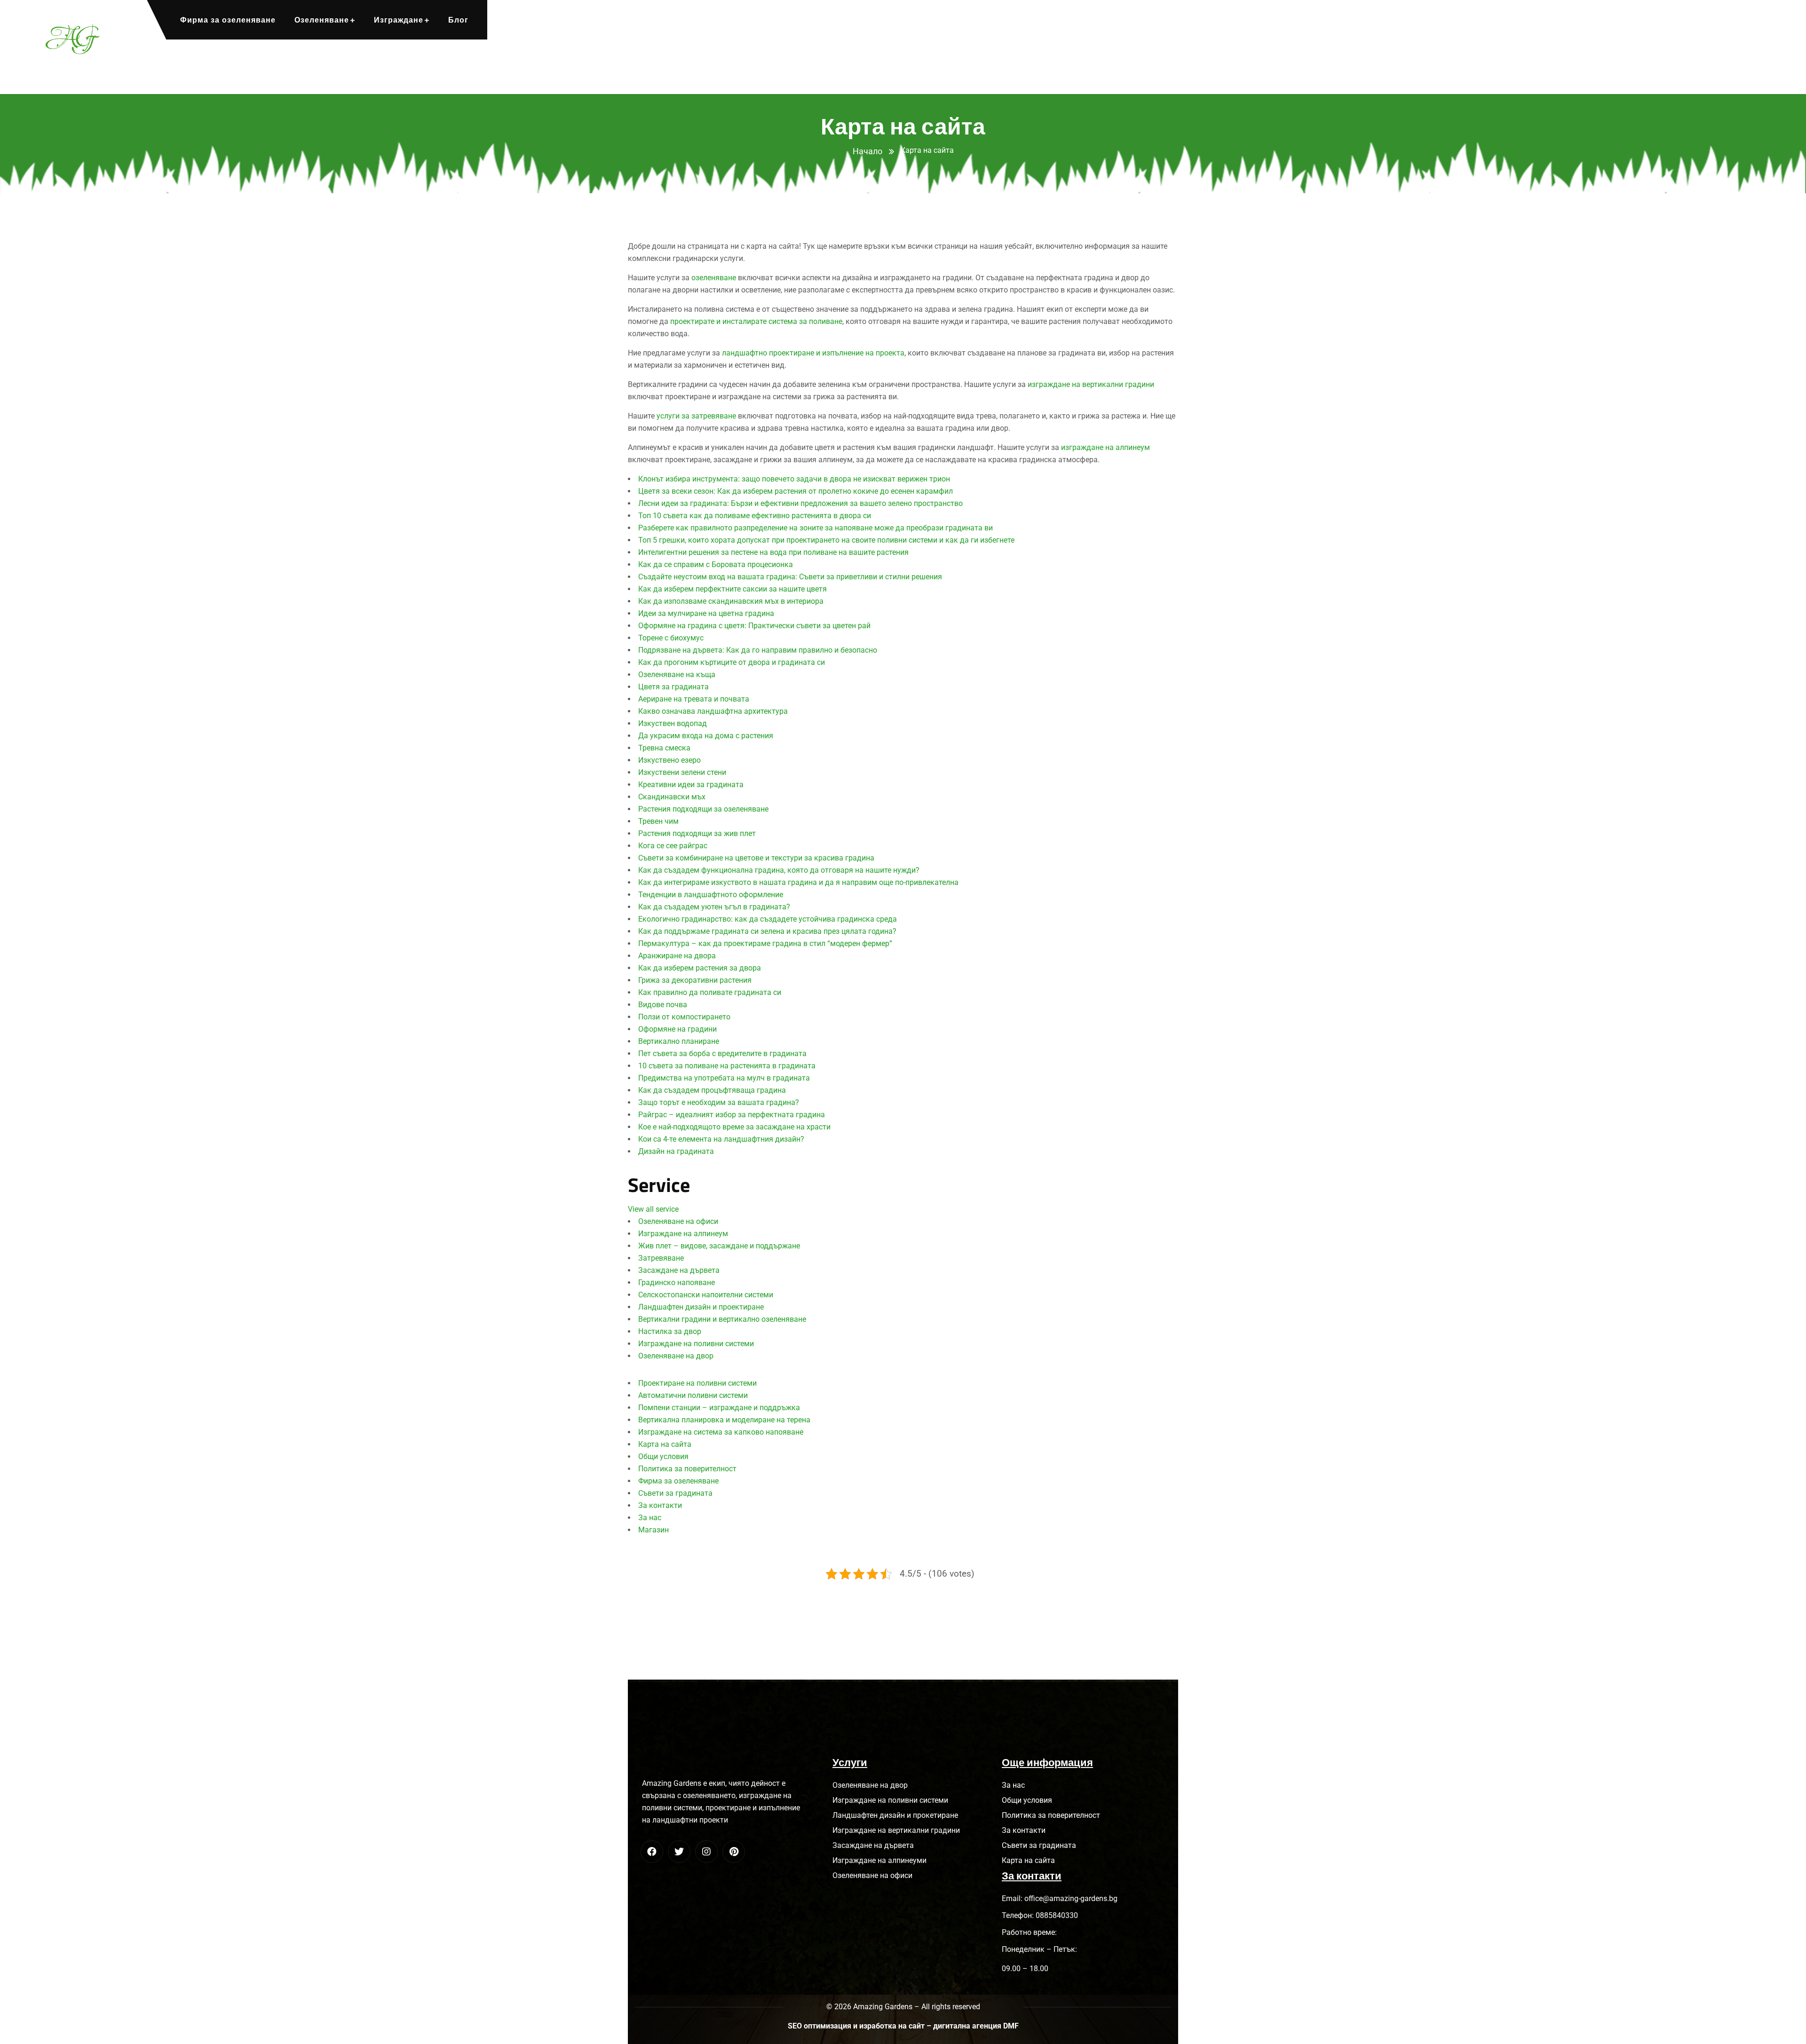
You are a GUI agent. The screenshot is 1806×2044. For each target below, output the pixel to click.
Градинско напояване (677, 1282)
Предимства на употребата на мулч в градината (724, 1078)
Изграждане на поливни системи (696, 1344)
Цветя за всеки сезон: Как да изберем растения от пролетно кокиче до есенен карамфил (796, 491)
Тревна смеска (664, 748)
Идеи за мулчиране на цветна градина (706, 613)
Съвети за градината (675, 1493)
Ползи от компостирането (684, 1017)
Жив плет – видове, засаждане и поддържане (719, 1246)
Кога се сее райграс (673, 846)
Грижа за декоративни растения (695, 980)
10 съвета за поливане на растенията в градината (727, 1066)
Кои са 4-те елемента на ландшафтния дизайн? (721, 1139)
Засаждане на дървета (679, 1270)
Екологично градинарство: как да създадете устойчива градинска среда (768, 919)
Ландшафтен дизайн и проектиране (701, 1307)
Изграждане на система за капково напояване (721, 1432)
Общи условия (663, 1456)
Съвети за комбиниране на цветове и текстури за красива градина (756, 858)
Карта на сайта (665, 1444)
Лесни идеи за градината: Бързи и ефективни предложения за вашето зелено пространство (800, 503)
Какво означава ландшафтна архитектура (713, 711)
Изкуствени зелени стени (682, 772)
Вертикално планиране (679, 1041)
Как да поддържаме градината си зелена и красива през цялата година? (767, 931)
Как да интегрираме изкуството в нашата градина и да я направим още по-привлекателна (798, 882)
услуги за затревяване (696, 416)
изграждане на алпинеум (1105, 447)
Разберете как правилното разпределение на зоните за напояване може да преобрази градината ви (816, 528)
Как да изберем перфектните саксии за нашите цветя (733, 589)
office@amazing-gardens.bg (1071, 1898)
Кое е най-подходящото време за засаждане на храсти (734, 1127)
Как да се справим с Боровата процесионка (716, 564)
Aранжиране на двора (677, 956)
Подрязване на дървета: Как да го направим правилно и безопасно (758, 650)
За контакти (660, 1505)
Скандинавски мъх (672, 797)
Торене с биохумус (671, 638)
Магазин (653, 1530)
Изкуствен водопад (673, 723)
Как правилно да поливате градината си (710, 992)
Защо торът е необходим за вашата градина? (719, 1102)
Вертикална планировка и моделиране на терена (724, 1420)
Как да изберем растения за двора (700, 968)
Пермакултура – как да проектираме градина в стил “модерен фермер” (765, 943)
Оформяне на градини (677, 1029)
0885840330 (1057, 1915)
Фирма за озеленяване (678, 1481)
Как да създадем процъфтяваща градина (712, 1090)
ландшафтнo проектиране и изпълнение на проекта (813, 353)
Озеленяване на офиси (678, 1221)
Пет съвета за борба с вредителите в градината (722, 1054)
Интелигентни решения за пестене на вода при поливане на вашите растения (773, 552)
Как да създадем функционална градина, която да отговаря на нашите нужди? (779, 870)
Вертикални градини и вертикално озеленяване (722, 1319)
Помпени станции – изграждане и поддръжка (719, 1408)
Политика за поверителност (687, 1469)
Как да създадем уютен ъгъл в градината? (714, 907)
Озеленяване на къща (677, 675)
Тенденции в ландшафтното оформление (711, 895)
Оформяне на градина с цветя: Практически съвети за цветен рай (754, 626)
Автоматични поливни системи (693, 1395)
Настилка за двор (670, 1331)
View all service (653, 1209)
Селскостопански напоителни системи (706, 1295)
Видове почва (663, 1005)
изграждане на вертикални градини (1091, 384)
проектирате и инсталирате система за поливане (756, 321)
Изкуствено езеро (669, 760)
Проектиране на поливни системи (697, 1383)
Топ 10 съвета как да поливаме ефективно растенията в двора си (755, 516)
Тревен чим (658, 821)
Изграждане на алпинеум (683, 1234)
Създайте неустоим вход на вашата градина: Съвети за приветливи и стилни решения (790, 577)
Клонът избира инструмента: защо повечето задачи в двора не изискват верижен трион (794, 479)
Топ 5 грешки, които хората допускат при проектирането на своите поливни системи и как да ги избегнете (826, 540)
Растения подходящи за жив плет (697, 833)
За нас (650, 1518)
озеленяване (714, 278)
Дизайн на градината (676, 1151)
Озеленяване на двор (676, 1356)
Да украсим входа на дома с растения (706, 736)
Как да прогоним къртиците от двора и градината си (732, 662)
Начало (867, 151)
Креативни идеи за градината (691, 785)
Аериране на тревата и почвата (694, 699)
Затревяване (661, 1258)
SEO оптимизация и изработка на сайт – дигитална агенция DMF (903, 2026)
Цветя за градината (673, 687)
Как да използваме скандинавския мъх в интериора (731, 601)
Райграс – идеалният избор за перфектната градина (732, 1115)
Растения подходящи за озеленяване (703, 809)
